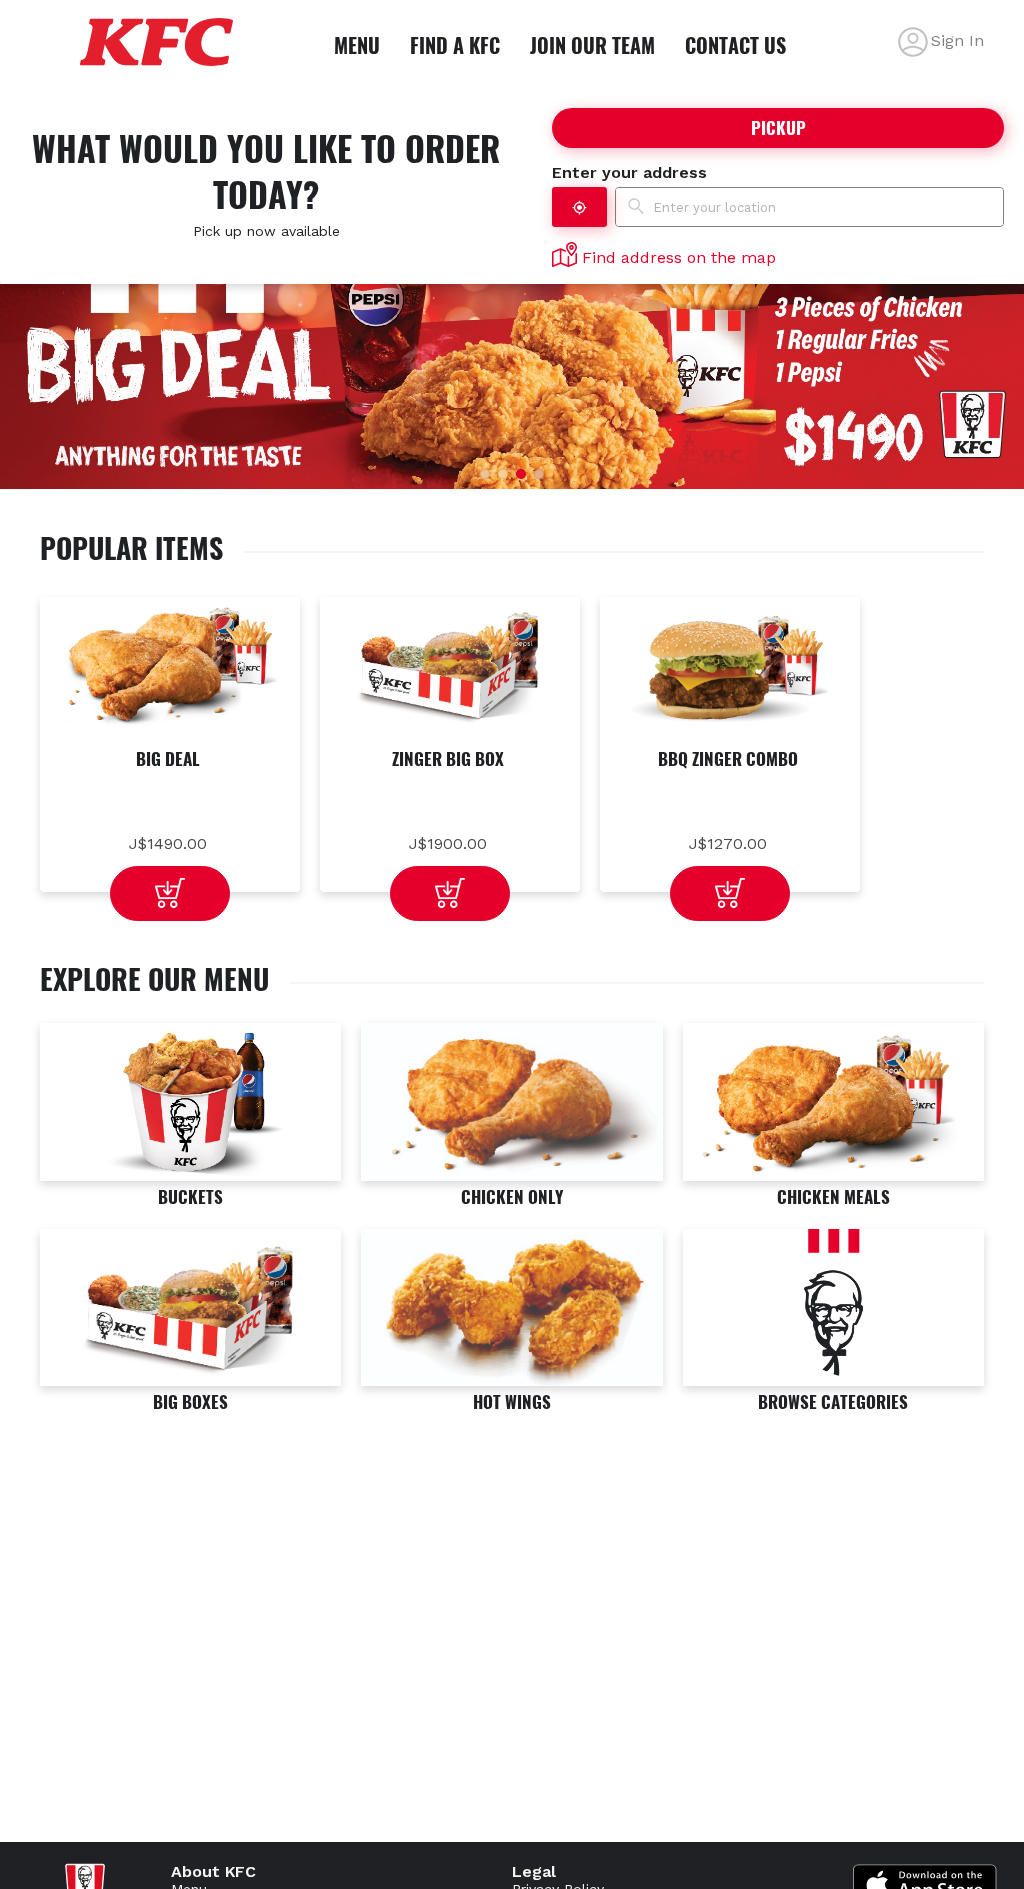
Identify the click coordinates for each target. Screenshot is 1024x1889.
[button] (579, 207)
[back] (913, 42)
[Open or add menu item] (170, 893)
